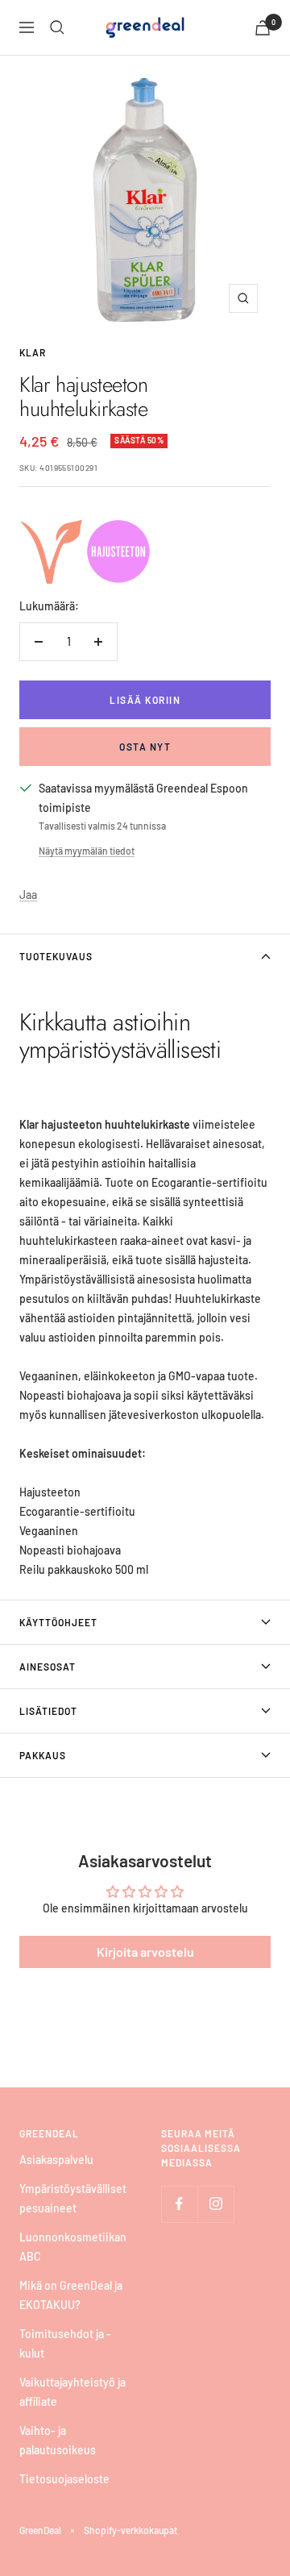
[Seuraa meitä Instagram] (215, 2204)
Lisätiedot (48, 1711)
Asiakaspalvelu (56, 2160)
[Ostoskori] (263, 28)
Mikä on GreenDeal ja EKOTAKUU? (71, 2295)
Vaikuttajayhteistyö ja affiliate (72, 2392)
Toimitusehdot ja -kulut (65, 2343)
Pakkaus (43, 1755)
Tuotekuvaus (56, 956)
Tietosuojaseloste (64, 2479)
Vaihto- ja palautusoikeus (58, 2440)
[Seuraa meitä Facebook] (179, 2204)
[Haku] (57, 27)
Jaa (28, 895)
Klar (33, 352)
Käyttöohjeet (58, 1622)
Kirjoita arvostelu (145, 1952)
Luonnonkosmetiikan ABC (73, 2247)
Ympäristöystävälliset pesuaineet (73, 2198)
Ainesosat (48, 1667)
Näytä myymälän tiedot (87, 851)
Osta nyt (145, 747)
